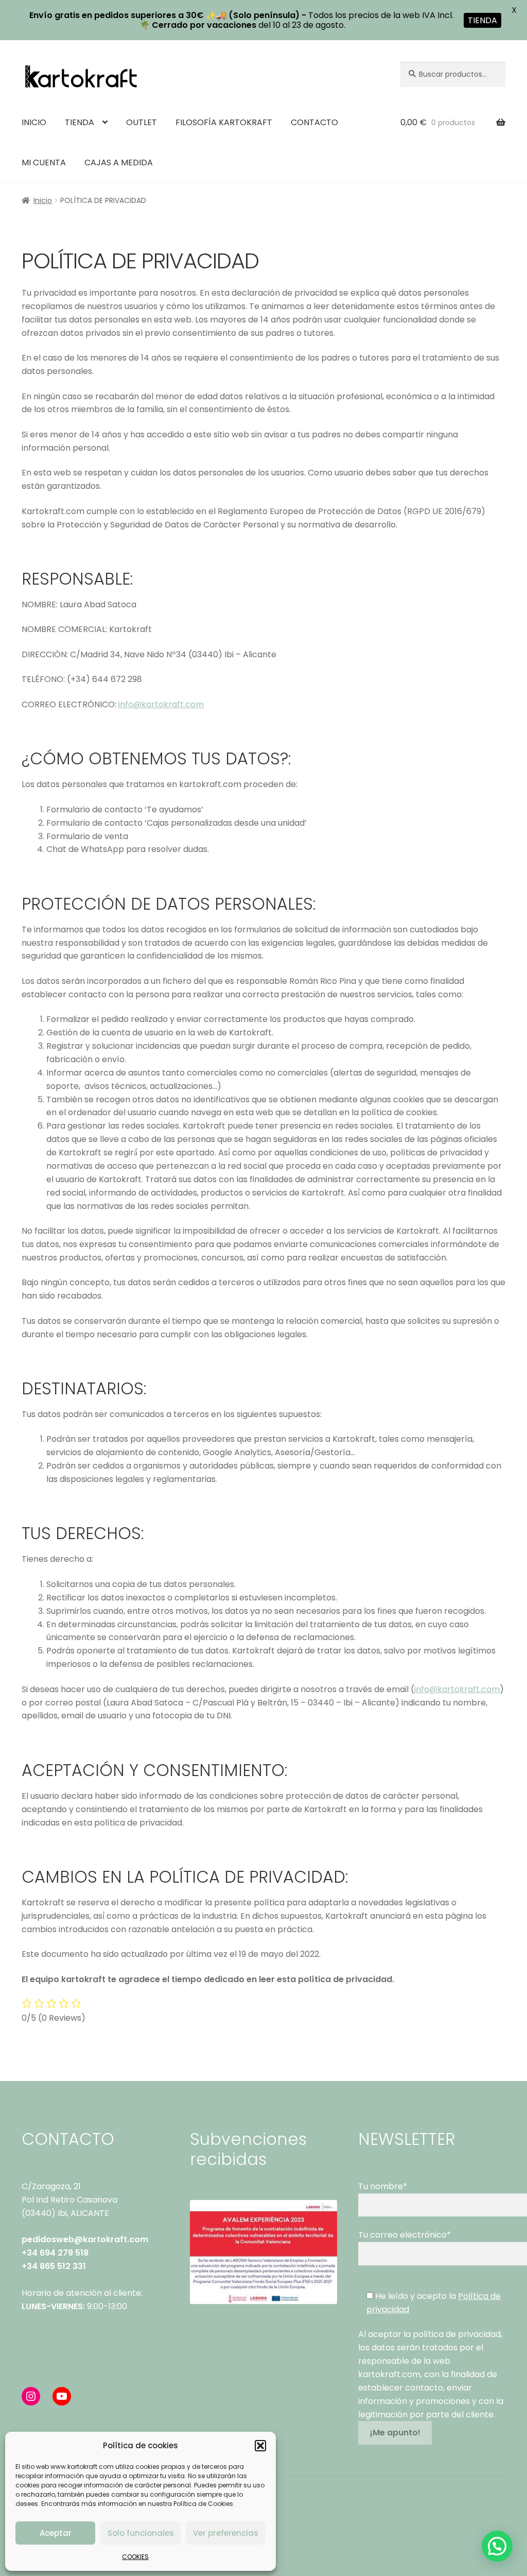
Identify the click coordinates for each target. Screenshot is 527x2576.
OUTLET (142, 122)
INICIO (34, 122)
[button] (260, 2446)
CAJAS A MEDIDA (119, 163)
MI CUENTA (44, 163)
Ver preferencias (226, 2533)
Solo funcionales (141, 2533)
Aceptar (56, 2533)
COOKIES (135, 2557)
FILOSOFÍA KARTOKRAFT (224, 122)
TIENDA (80, 122)
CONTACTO (314, 122)
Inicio (43, 200)
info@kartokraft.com (161, 704)
